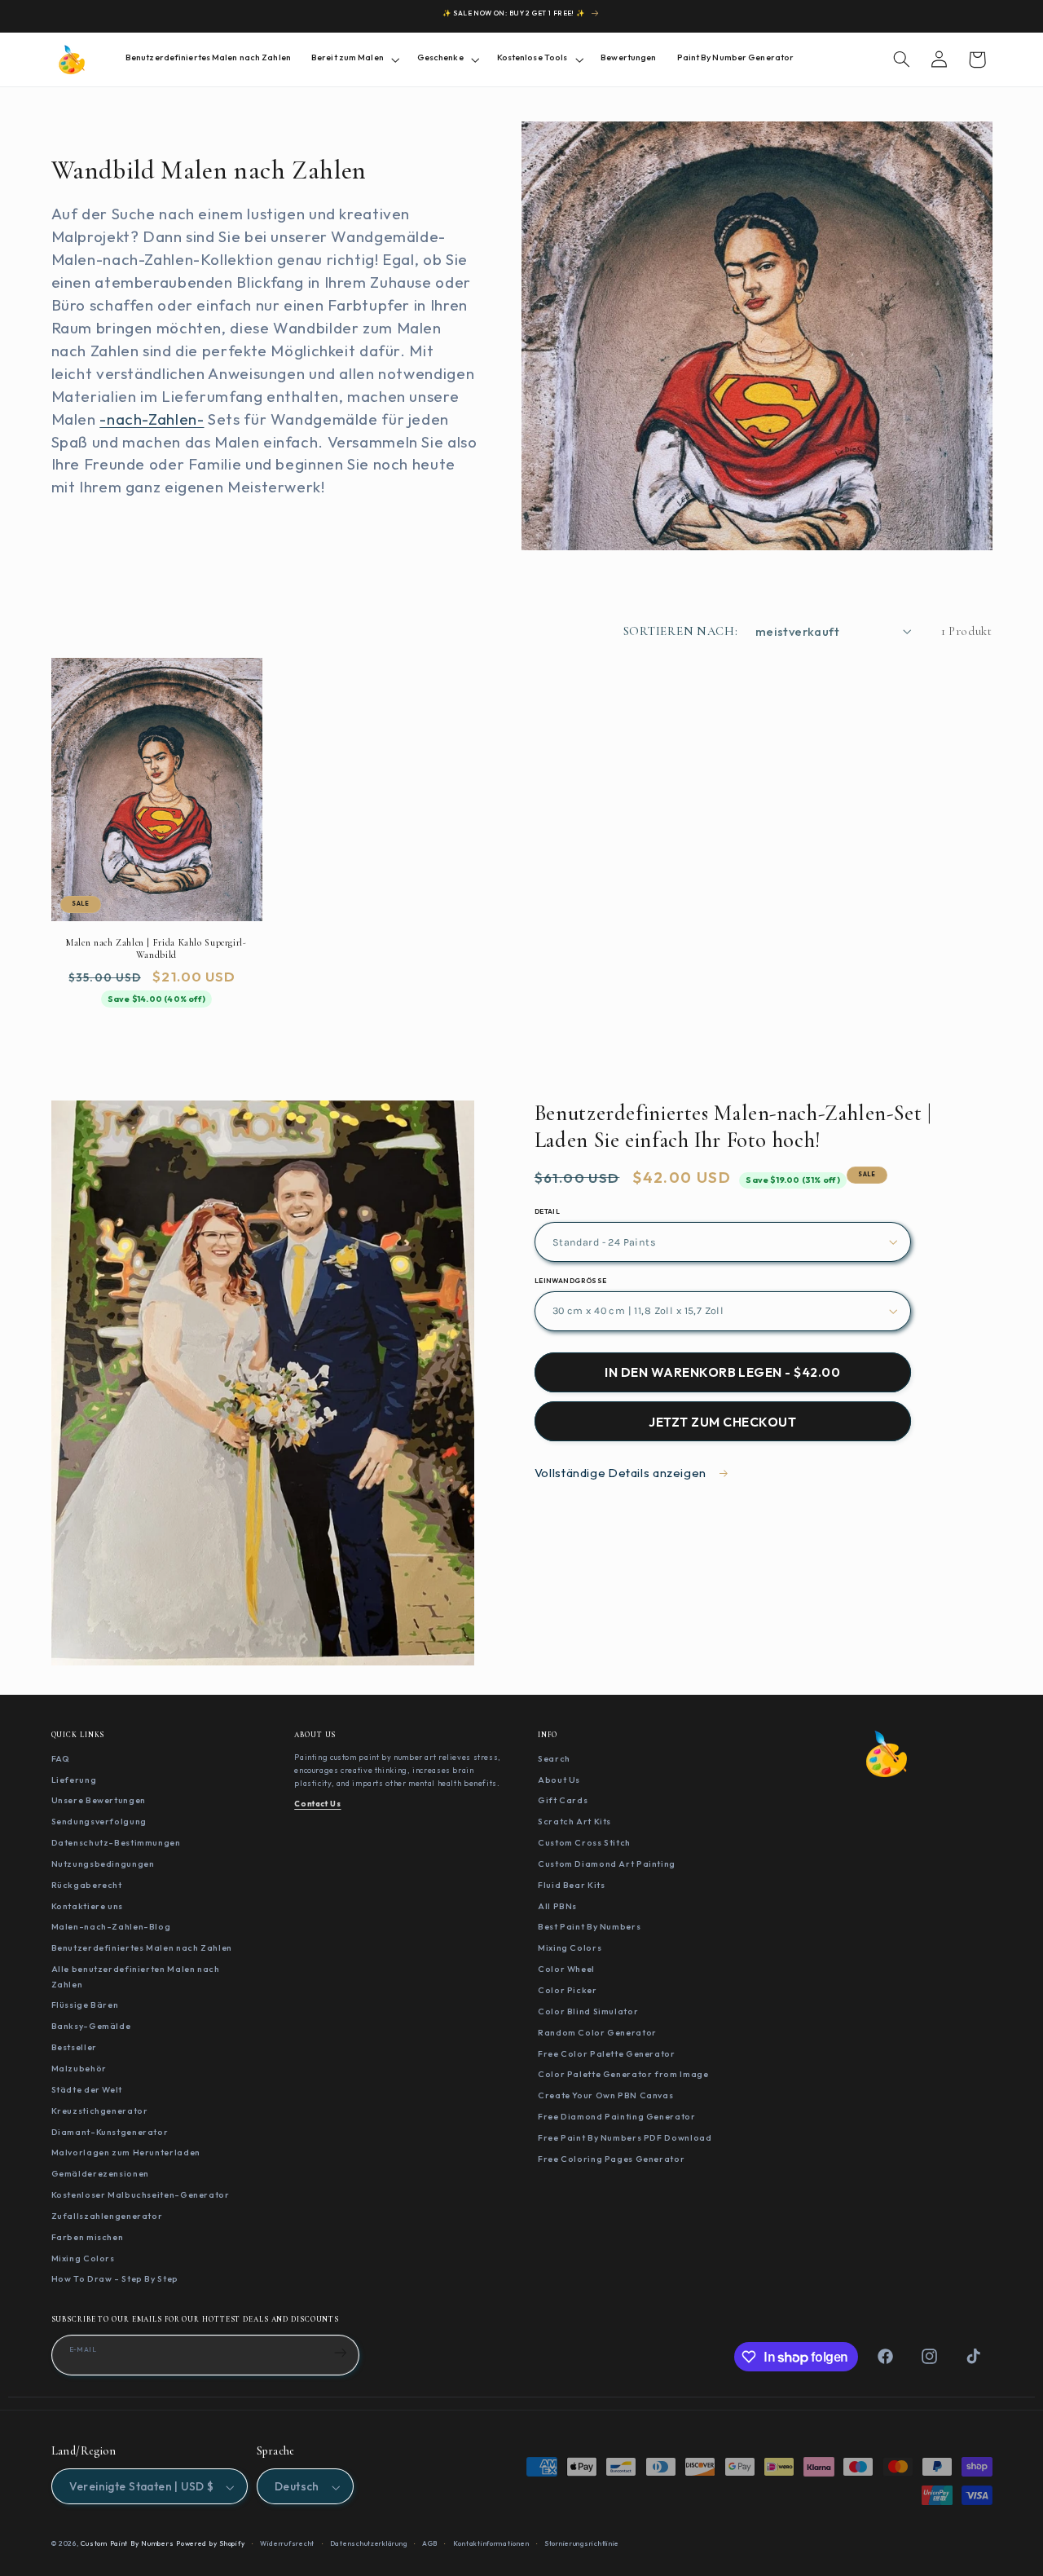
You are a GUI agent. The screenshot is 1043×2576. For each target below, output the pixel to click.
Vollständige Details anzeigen (622, 1473)
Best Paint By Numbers (589, 1926)
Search (554, 1758)
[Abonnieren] (341, 2353)
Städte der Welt (87, 2089)
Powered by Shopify (210, 2544)
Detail (548, 1211)
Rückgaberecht (87, 1885)
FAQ (61, 1758)
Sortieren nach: (681, 631)
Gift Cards (563, 1800)
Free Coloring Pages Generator (611, 2159)
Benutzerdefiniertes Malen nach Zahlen (142, 1947)
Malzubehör (79, 2068)
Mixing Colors (83, 2257)
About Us (559, 1779)
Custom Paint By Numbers (127, 2544)
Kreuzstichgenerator (100, 2111)
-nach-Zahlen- (152, 419)
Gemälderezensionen (100, 2173)
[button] (354, 59)
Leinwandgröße (571, 1281)
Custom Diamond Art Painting (607, 1864)
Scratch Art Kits (574, 1821)
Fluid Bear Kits (571, 1885)
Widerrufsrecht (287, 2544)
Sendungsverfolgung (99, 1821)
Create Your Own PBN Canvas (605, 2095)
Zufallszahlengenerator (107, 2216)
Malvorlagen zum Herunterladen (126, 2152)
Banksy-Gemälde (91, 2026)
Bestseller (74, 2047)
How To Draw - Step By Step (115, 2278)
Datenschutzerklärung (369, 2544)
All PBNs (557, 1905)
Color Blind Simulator (588, 2011)
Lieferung (74, 1779)
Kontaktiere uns (87, 1905)
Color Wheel (566, 1969)
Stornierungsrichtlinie (582, 2544)
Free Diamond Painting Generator (617, 2116)
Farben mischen (88, 2237)
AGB (430, 2544)
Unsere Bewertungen (99, 1800)
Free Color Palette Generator (607, 2053)
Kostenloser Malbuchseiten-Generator (141, 2194)
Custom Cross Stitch (584, 1842)
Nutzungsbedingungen (103, 1864)
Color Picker (568, 1990)
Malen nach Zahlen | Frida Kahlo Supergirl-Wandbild (156, 948)
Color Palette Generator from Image (623, 2074)
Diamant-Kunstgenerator (110, 2131)
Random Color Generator (597, 2032)
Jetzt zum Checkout (722, 1422)
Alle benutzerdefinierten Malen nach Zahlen (136, 1976)
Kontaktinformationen (491, 2544)
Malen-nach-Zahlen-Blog (111, 1926)
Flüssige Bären (85, 2005)
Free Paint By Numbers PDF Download (625, 2137)
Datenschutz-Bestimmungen (116, 1842)
